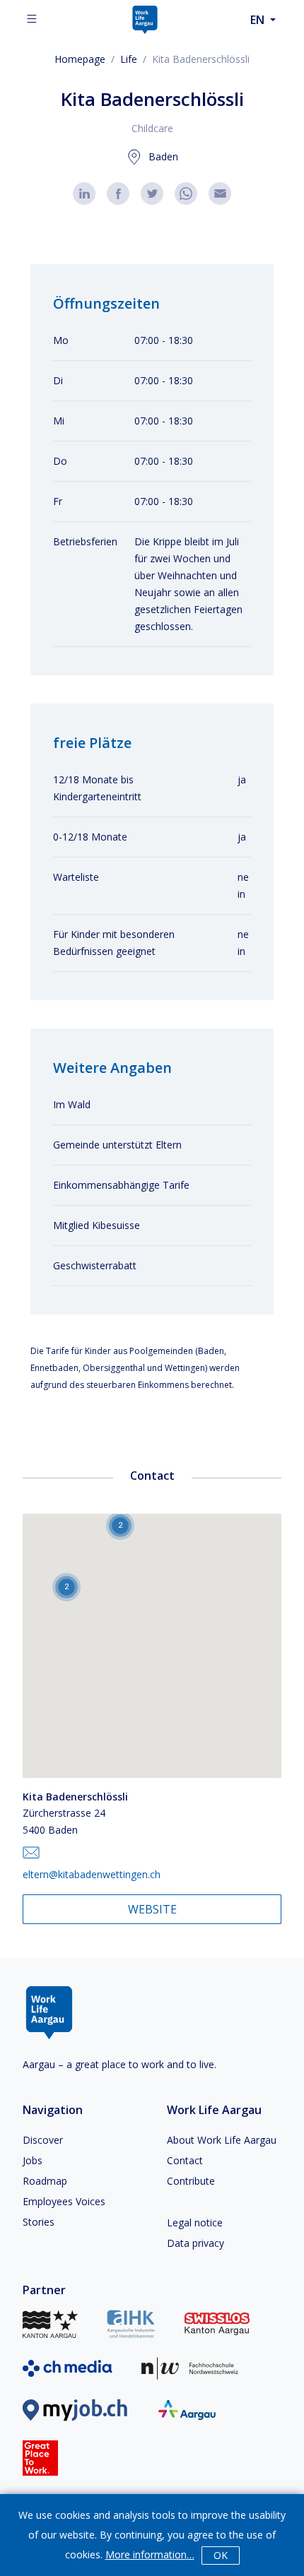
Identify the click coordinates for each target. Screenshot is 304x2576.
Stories (39, 2222)
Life (129, 59)
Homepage (80, 59)
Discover (43, 2140)
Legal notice (195, 2222)
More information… (150, 2554)
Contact (185, 2160)
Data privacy (195, 2243)
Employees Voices (64, 2201)
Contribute (191, 2181)
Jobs (33, 2160)
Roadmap (45, 2181)
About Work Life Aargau (222, 2140)
